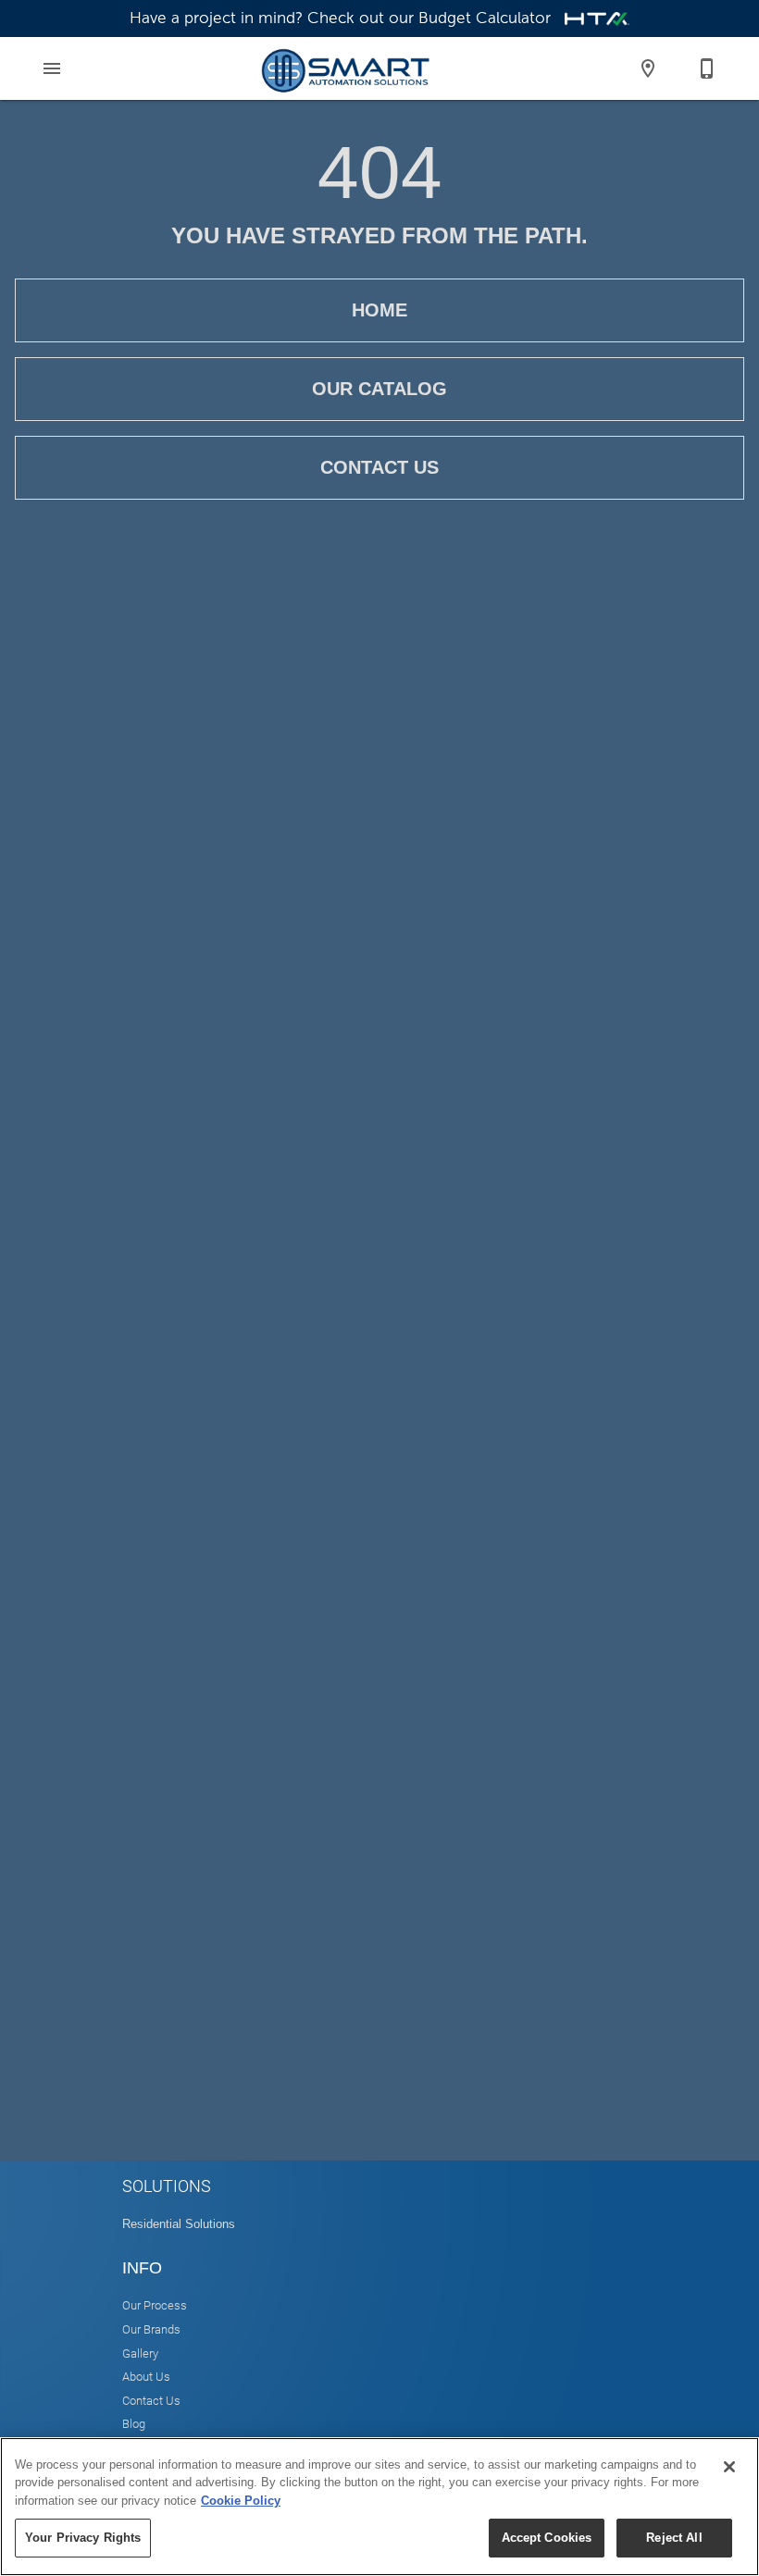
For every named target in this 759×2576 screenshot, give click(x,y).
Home (379, 310)
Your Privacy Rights (83, 2538)
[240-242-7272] (707, 68)
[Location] (648, 68)
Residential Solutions (179, 2224)
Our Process (155, 2304)
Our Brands (151, 2328)
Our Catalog (379, 389)
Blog (134, 2423)
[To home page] (346, 68)
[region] (379, 2507)
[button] (52, 68)
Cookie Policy (241, 2501)
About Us (146, 2376)
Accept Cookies (547, 2538)
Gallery (140, 2353)
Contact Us (379, 467)
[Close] (729, 2467)
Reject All (674, 2538)
